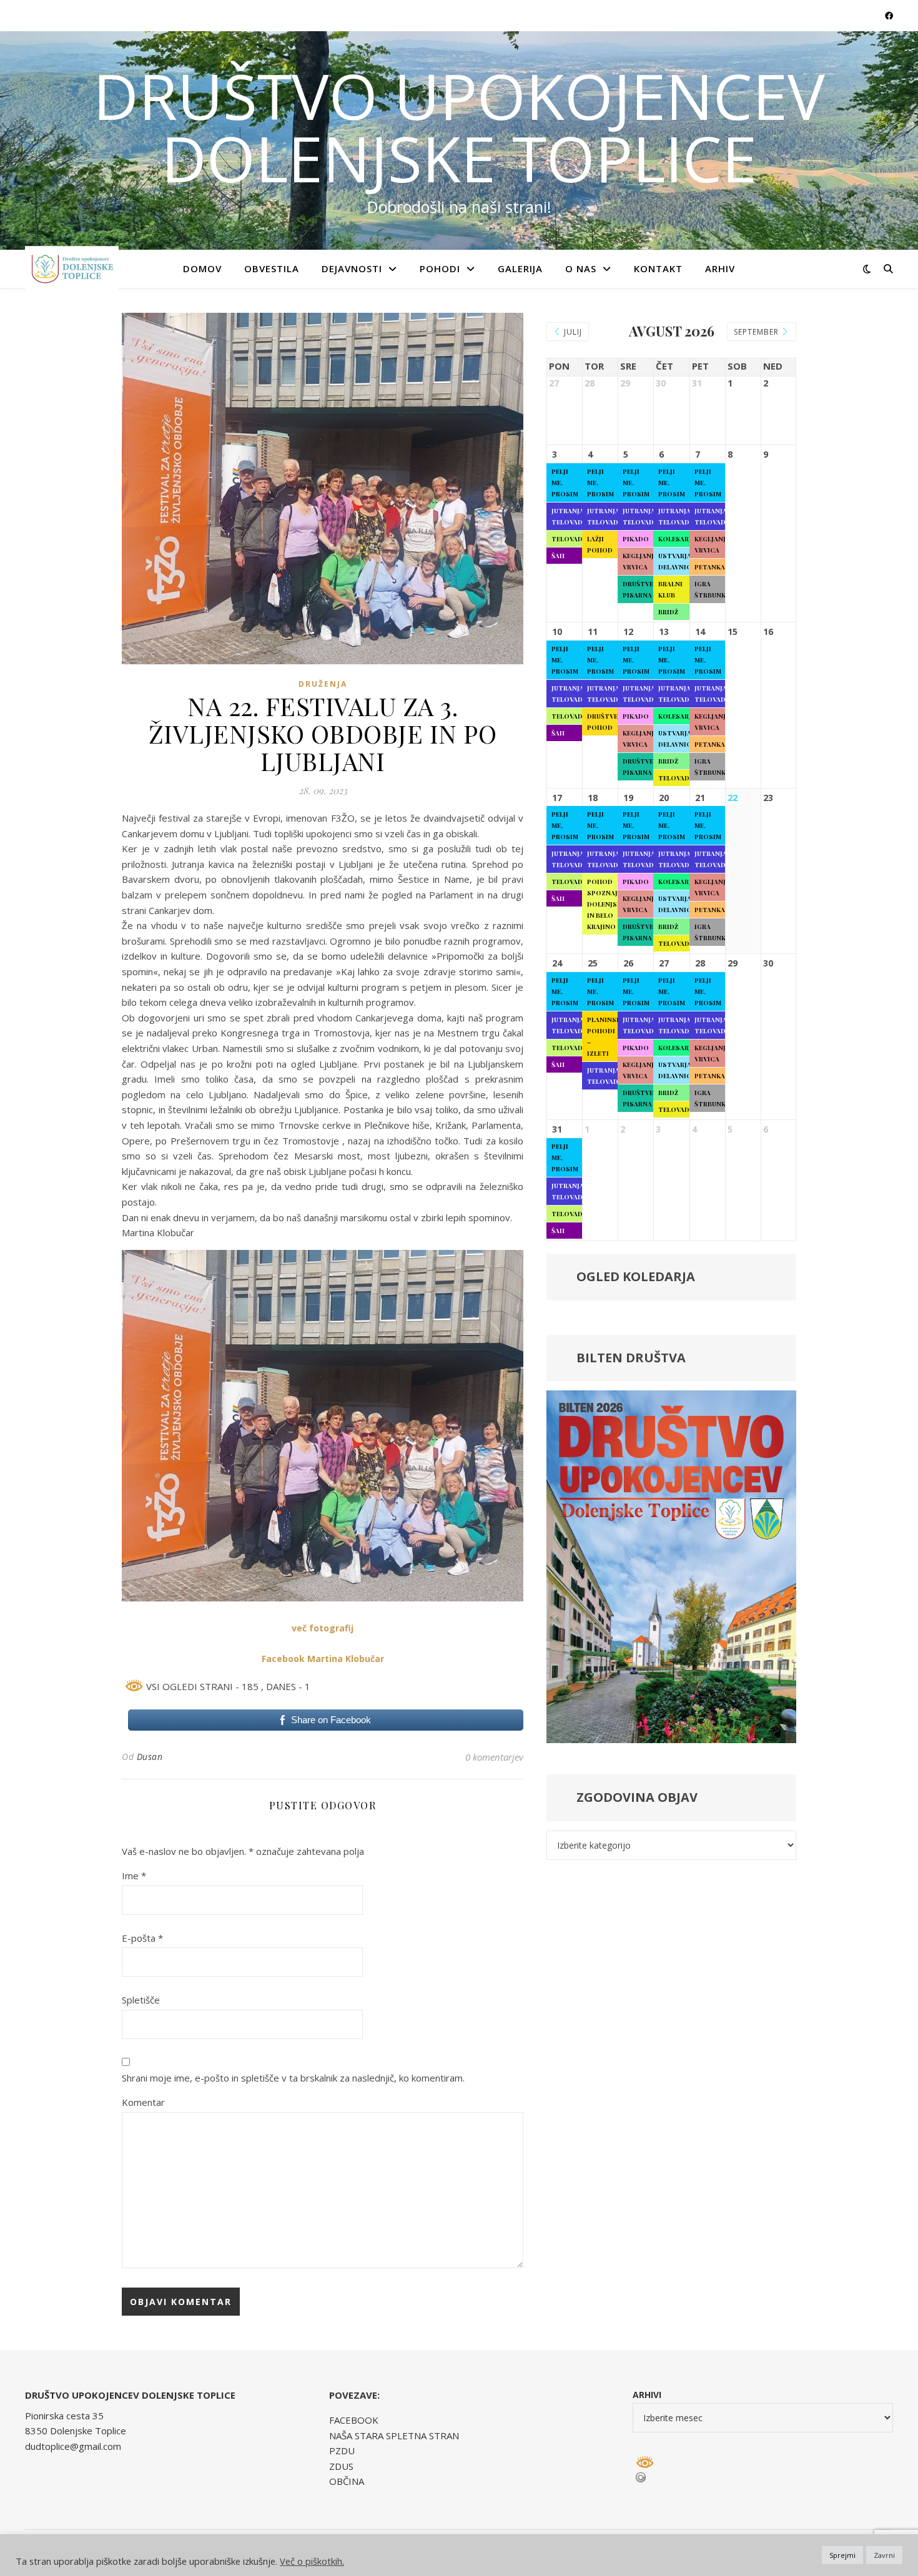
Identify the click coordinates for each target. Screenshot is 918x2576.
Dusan (150, 1757)
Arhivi (647, 2395)
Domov (202, 268)
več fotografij (323, 1628)
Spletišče (141, 2000)
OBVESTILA (272, 268)
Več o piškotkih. (312, 2561)
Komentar (143, 2102)
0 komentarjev (494, 1757)
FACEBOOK (354, 2420)
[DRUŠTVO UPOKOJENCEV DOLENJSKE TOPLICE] (72, 268)
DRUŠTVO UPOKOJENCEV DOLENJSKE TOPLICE (459, 127)
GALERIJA (520, 268)
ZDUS (341, 2466)
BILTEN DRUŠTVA (631, 1358)
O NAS (581, 268)
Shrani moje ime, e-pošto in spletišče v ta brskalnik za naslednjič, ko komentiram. (293, 2078)
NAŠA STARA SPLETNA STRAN (394, 2436)
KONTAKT (658, 268)
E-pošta (142, 1938)
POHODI (440, 268)
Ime (134, 1875)
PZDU (342, 2451)
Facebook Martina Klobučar (323, 1659)
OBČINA (347, 2481)
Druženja (323, 684)
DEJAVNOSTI (352, 268)
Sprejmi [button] (842, 2555)
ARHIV (720, 268)
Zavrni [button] (884, 2555)
